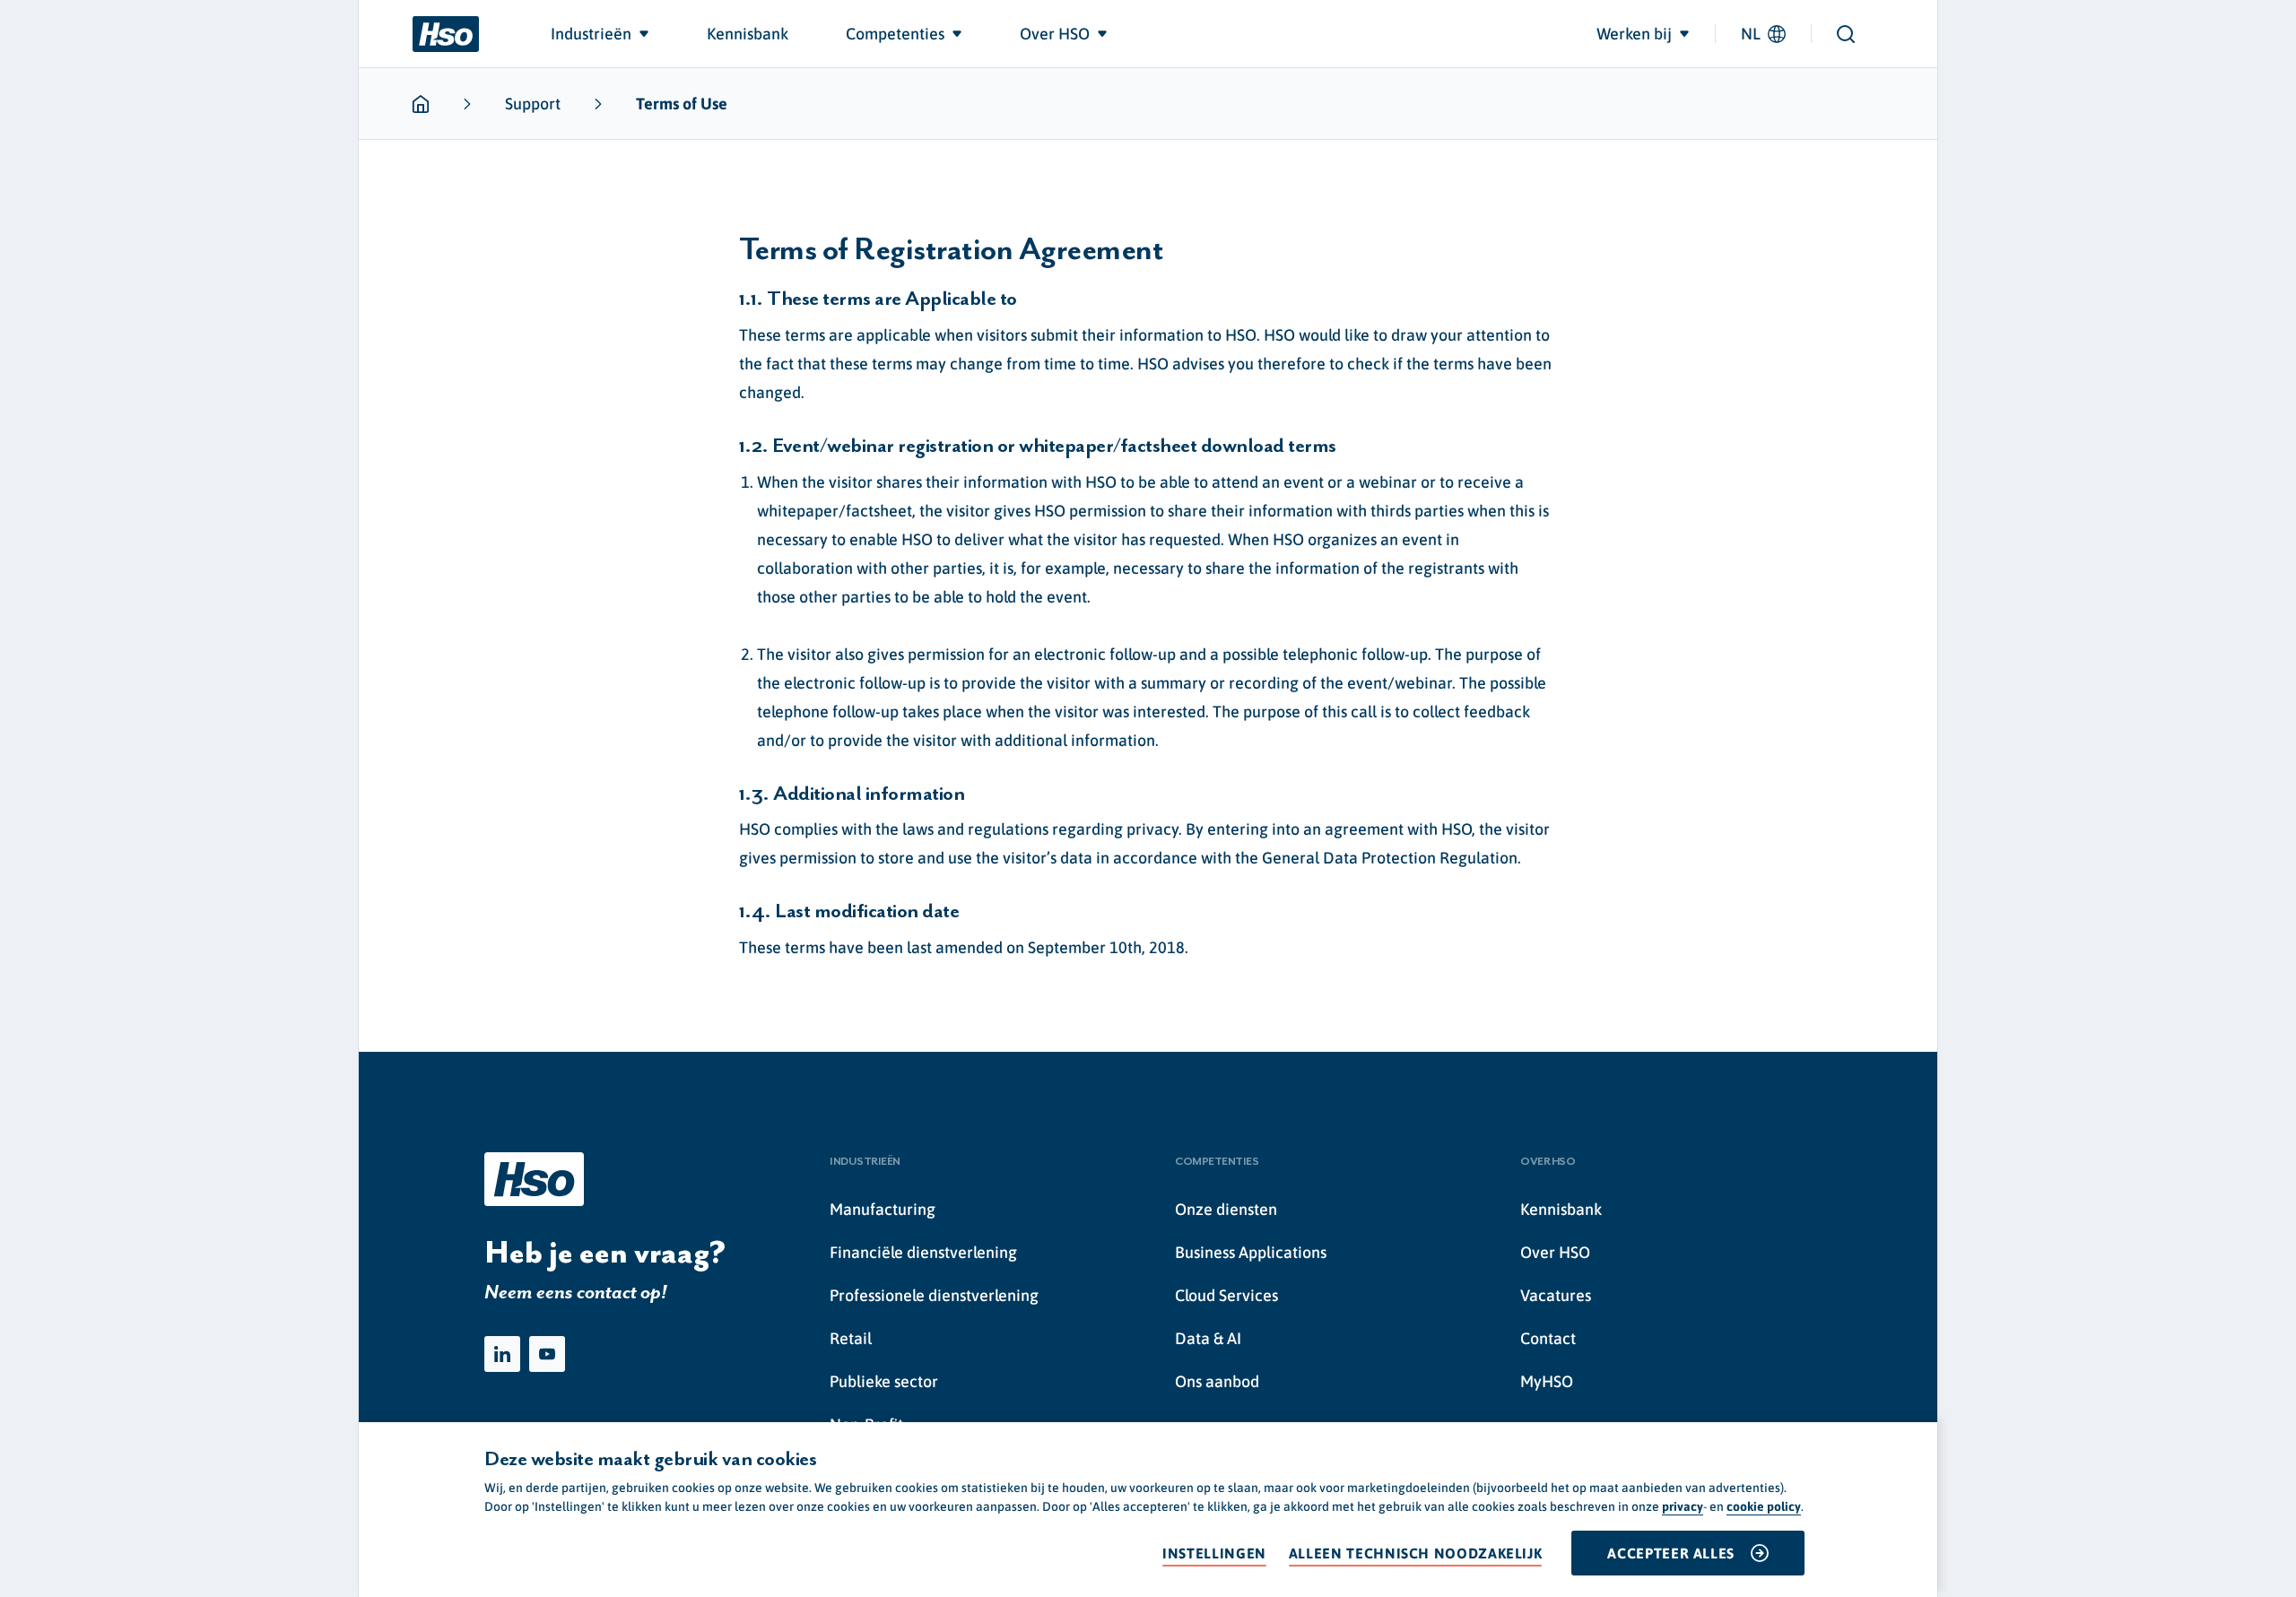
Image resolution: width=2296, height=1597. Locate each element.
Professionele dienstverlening (934, 1295)
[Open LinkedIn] (502, 1354)
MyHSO (1547, 1381)
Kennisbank (1561, 1209)
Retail (851, 1338)
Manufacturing (883, 1209)
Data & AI (1208, 1338)
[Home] (446, 34)
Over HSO (1555, 1252)
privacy (1683, 1506)
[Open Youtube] (547, 1354)
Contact (1548, 1338)
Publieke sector (884, 1381)
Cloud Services (1226, 1295)
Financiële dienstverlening (923, 1252)
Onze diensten (1226, 1209)
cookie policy (1764, 1506)
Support (533, 104)
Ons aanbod (1217, 1381)
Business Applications (1251, 1252)
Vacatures (1556, 1295)
